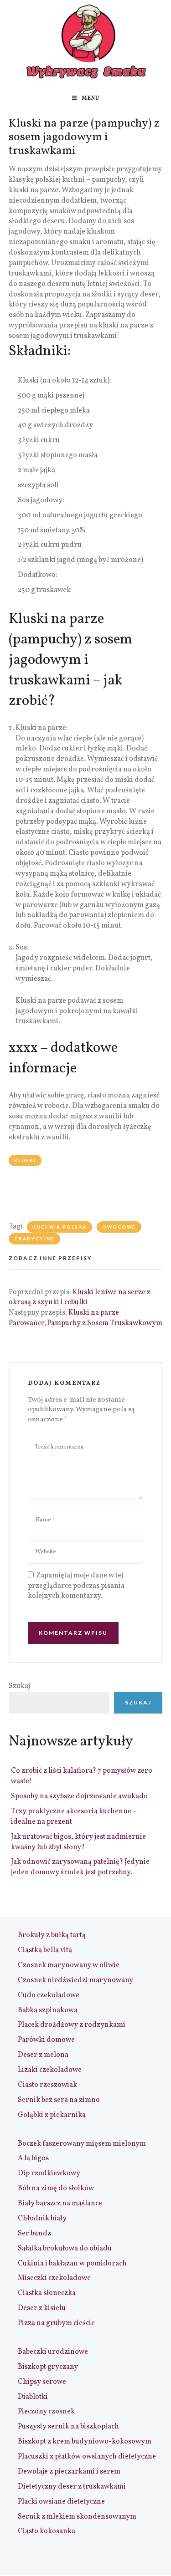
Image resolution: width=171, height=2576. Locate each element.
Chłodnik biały (42, 2219)
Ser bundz (34, 2234)
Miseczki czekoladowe (54, 2278)
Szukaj (19, 1686)
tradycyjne (34, 1239)
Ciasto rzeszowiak (47, 2085)
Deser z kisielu (42, 2308)
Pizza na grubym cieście (56, 2323)
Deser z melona (43, 2055)
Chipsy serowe (42, 2382)
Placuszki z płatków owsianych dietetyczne (87, 2457)
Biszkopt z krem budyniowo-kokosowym (85, 2442)
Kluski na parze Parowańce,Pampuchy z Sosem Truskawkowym (85, 1318)
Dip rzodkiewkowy (49, 2173)
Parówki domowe (46, 2040)
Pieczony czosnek (46, 2412)
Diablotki (33, 2397)
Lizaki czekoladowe (50, 2070)
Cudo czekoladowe (49, 1995)
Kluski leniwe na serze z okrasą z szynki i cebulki (80, 1298)
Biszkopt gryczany (48, 2367)
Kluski (25, 1160)
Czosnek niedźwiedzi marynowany (75, 1980)
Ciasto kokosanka (47, 2531)
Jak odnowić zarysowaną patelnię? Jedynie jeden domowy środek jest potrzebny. (80, 1867)
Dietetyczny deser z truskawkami (72, 2487)
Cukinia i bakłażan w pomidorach (72, 2264)
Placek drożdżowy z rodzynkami (72, 2025)
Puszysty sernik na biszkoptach (68, 2427)
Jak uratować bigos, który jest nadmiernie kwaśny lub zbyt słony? (78, 1842)
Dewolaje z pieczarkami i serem (69, 2472)
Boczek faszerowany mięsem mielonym (82, 2144)
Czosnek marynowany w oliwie (69, 1965)
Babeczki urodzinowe (53, 2352)
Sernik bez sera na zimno (59, 2100)
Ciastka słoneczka (47, 2293)
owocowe (119, 1227)
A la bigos (33, 2158)
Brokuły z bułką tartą (52, 1935)
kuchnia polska (60, 1227)
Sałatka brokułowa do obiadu (65, 2249)
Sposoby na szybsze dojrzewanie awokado (79, 1796)
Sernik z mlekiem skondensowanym (77, 2517)
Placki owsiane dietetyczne (61, 2502)
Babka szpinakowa (48, 2010)
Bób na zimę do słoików (56, 2188)
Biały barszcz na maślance (60, 2204)
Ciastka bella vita (45, 1950)
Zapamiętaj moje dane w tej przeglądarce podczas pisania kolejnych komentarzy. (76, 1586)
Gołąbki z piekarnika (52, 2115)
